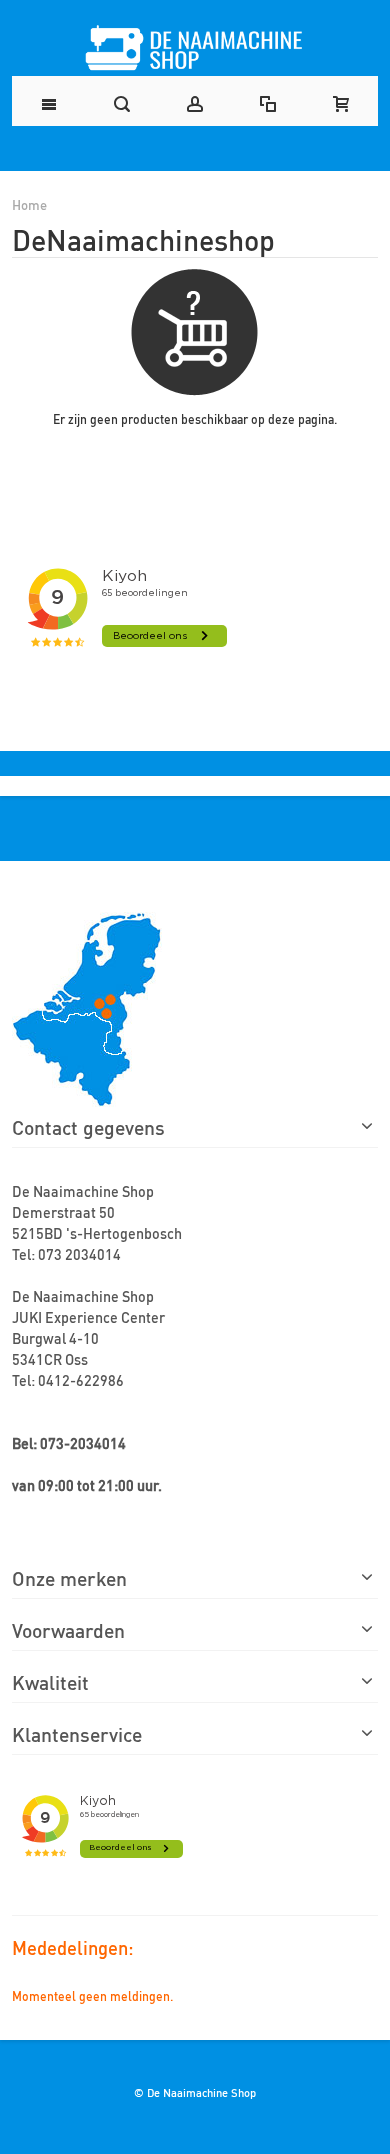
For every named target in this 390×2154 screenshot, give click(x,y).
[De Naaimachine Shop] (195, 48)
